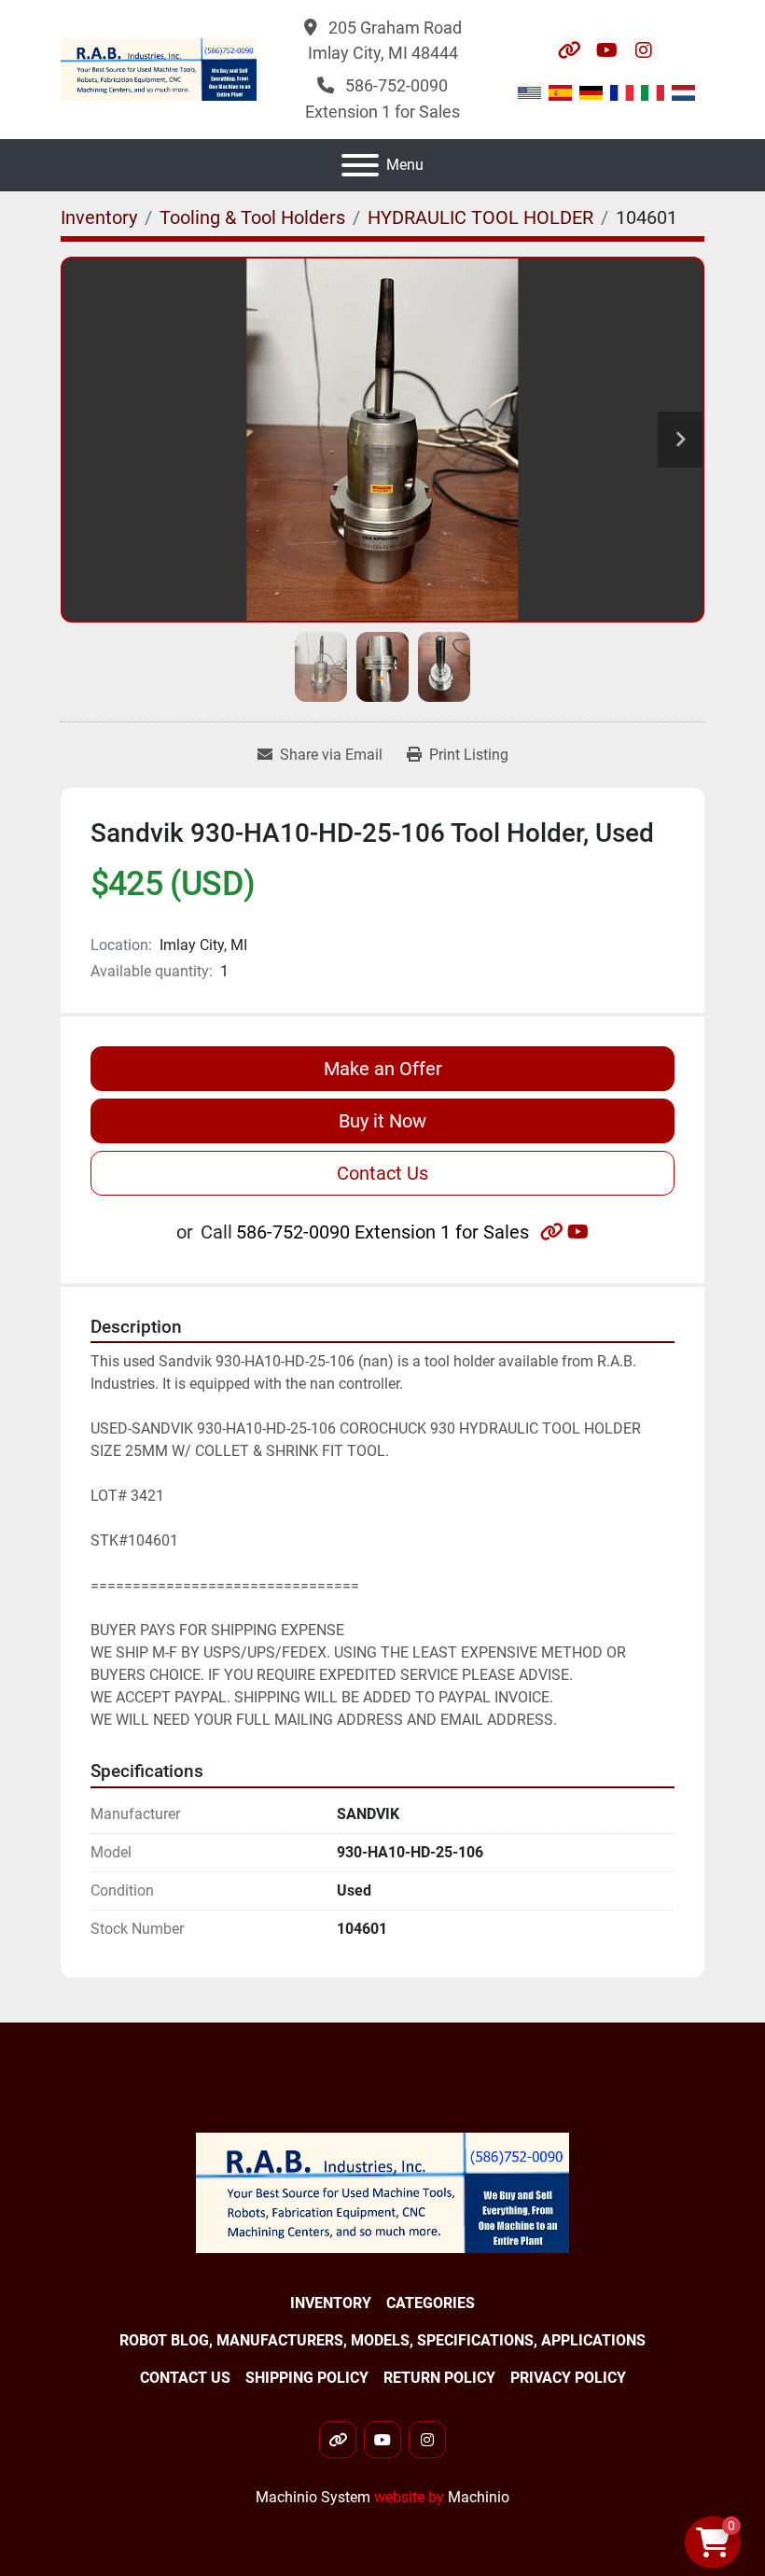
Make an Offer (383, 1069)
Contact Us (382, 1173)
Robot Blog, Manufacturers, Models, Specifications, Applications (382, 2340)
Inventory (331, 2303)
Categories (431, 2303)
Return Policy (439, 2378)
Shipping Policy (307, 2378)
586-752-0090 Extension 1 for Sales (382, 1232)
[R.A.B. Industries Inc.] (382, 2192)
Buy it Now (382, 1121)
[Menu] (360, 165)
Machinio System (313, 2497)
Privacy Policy (568, 2378)
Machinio (479, 2497)
